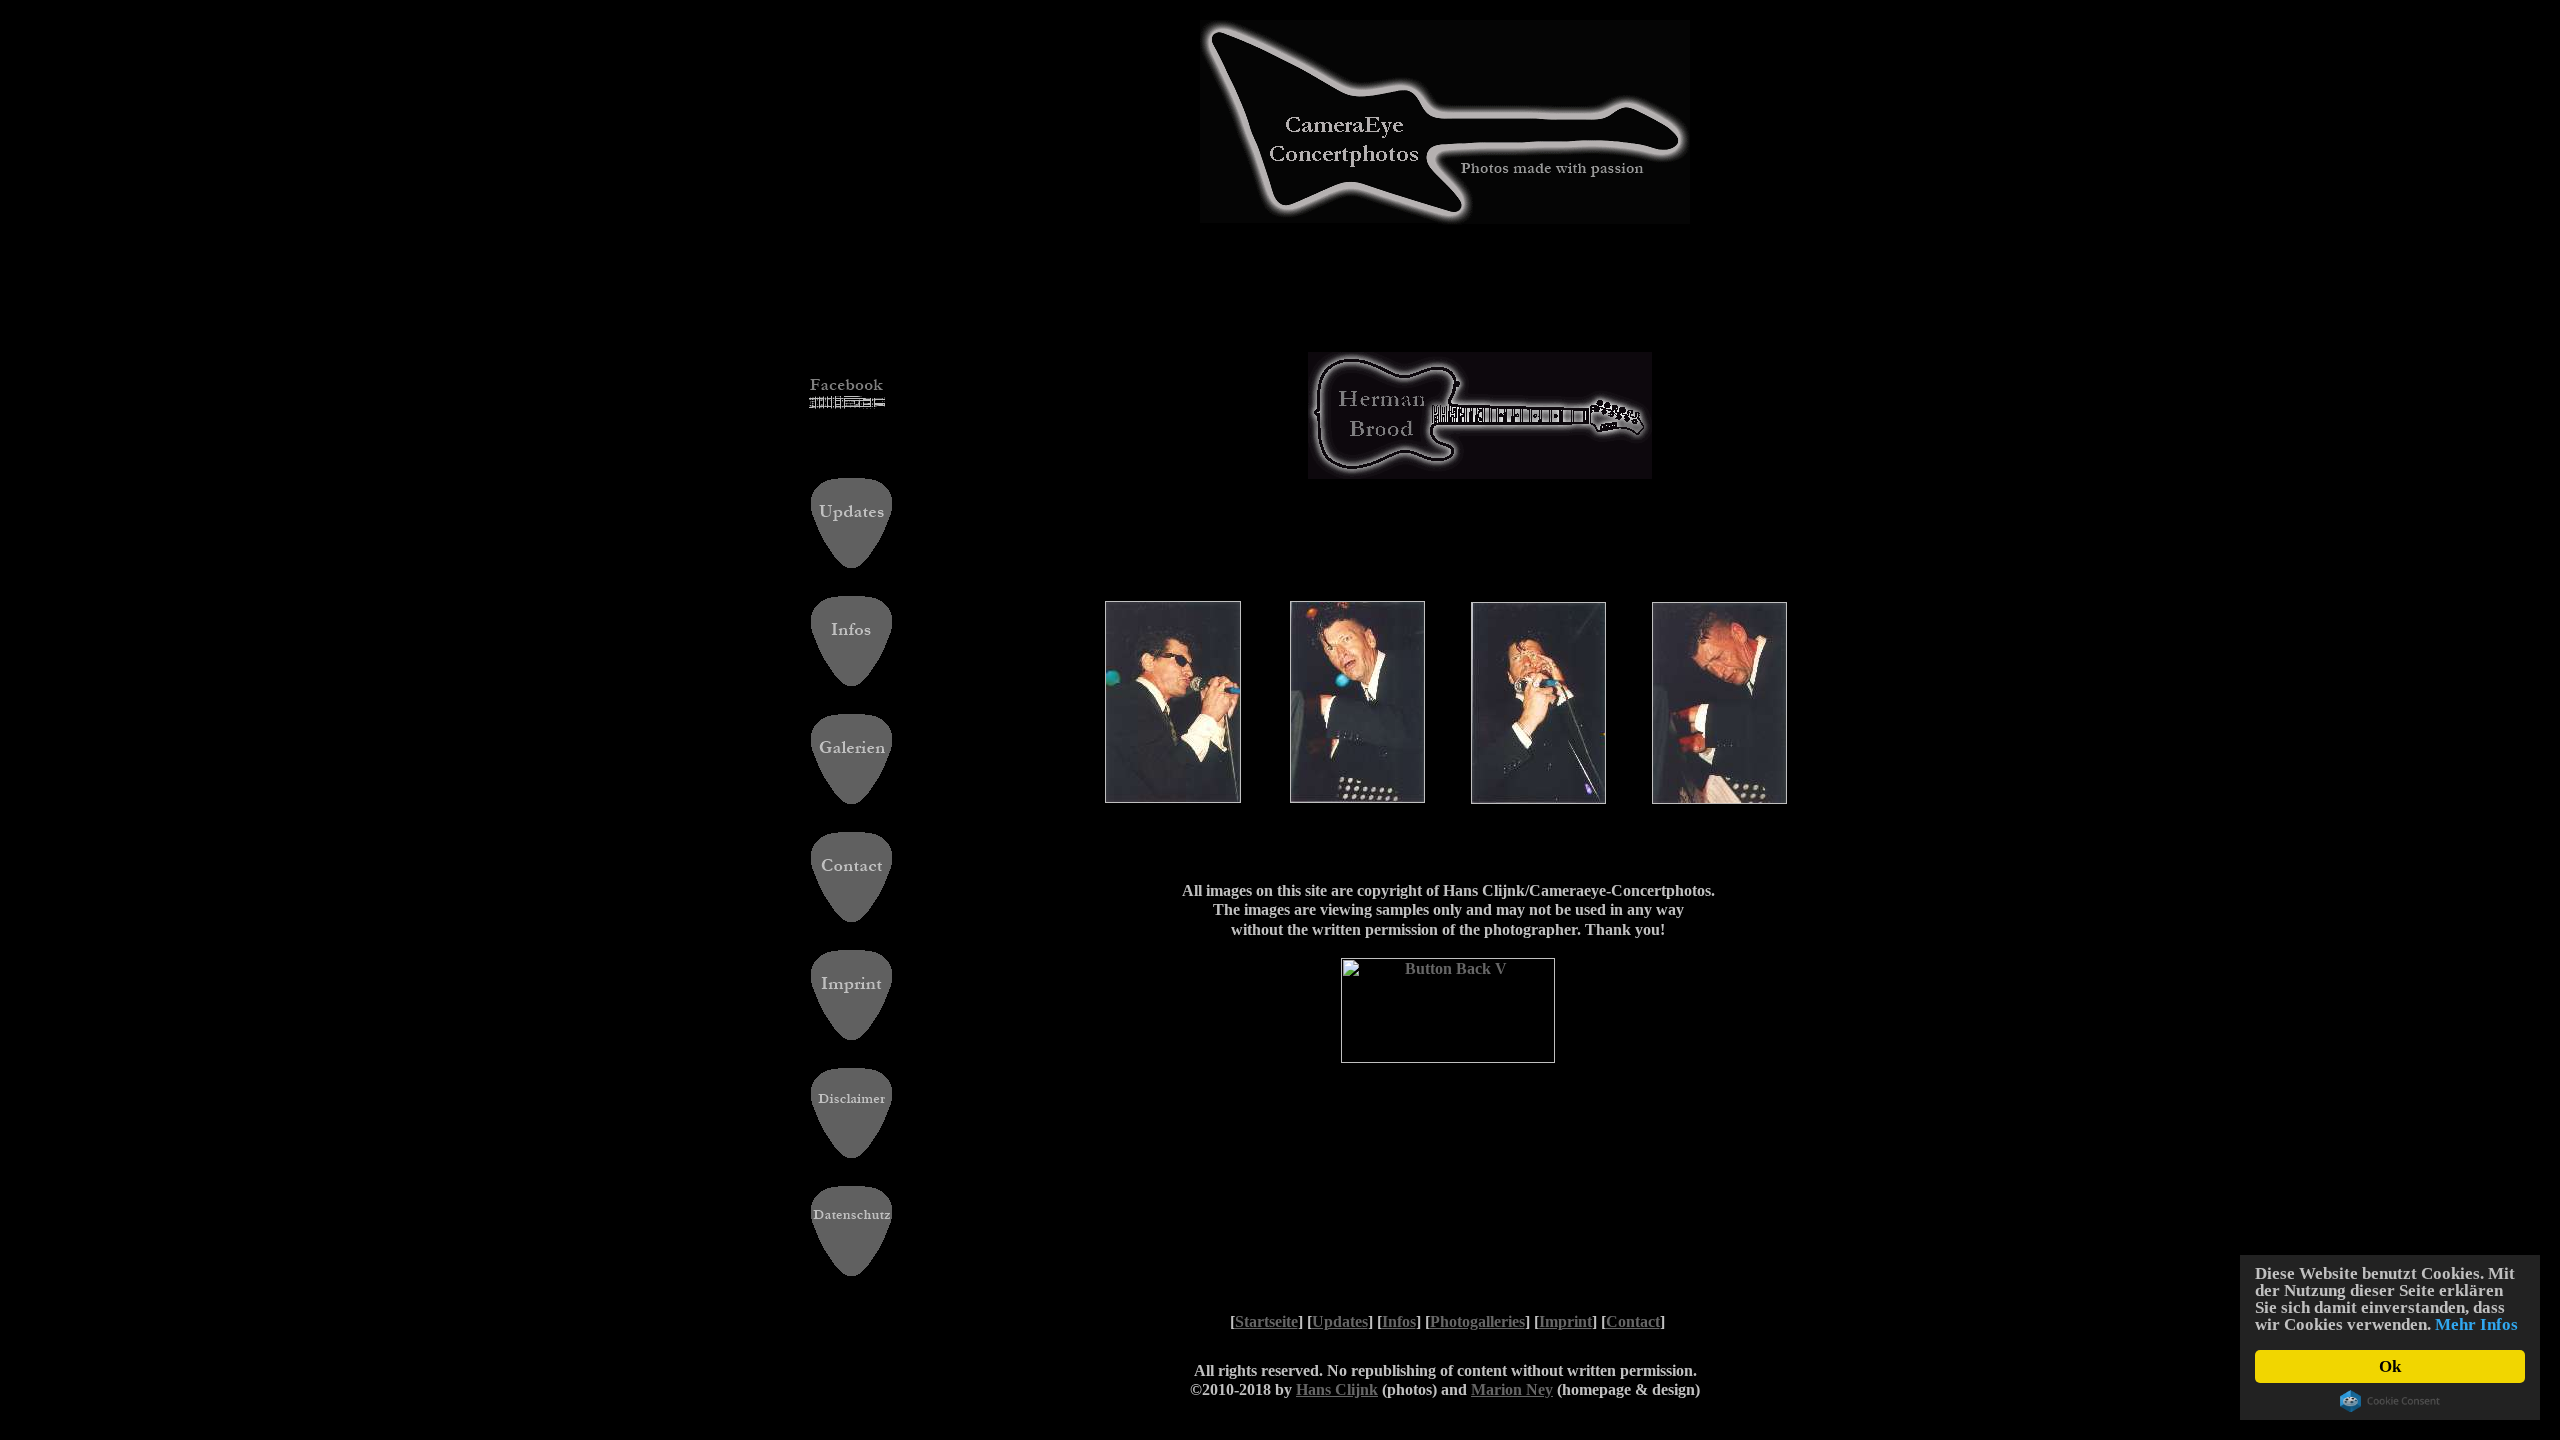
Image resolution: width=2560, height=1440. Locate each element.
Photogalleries (1477, 1321)
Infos (1399, 1321)
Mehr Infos (2476, 1324)
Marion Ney (1512, 1389)
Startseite (1266, 1321)
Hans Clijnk (1337, 1389)
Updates (1340, 1321)
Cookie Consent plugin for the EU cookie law (2390, 1401)
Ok (2390, 1366)
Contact (1633, 1321)
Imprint (1565, 1321)
